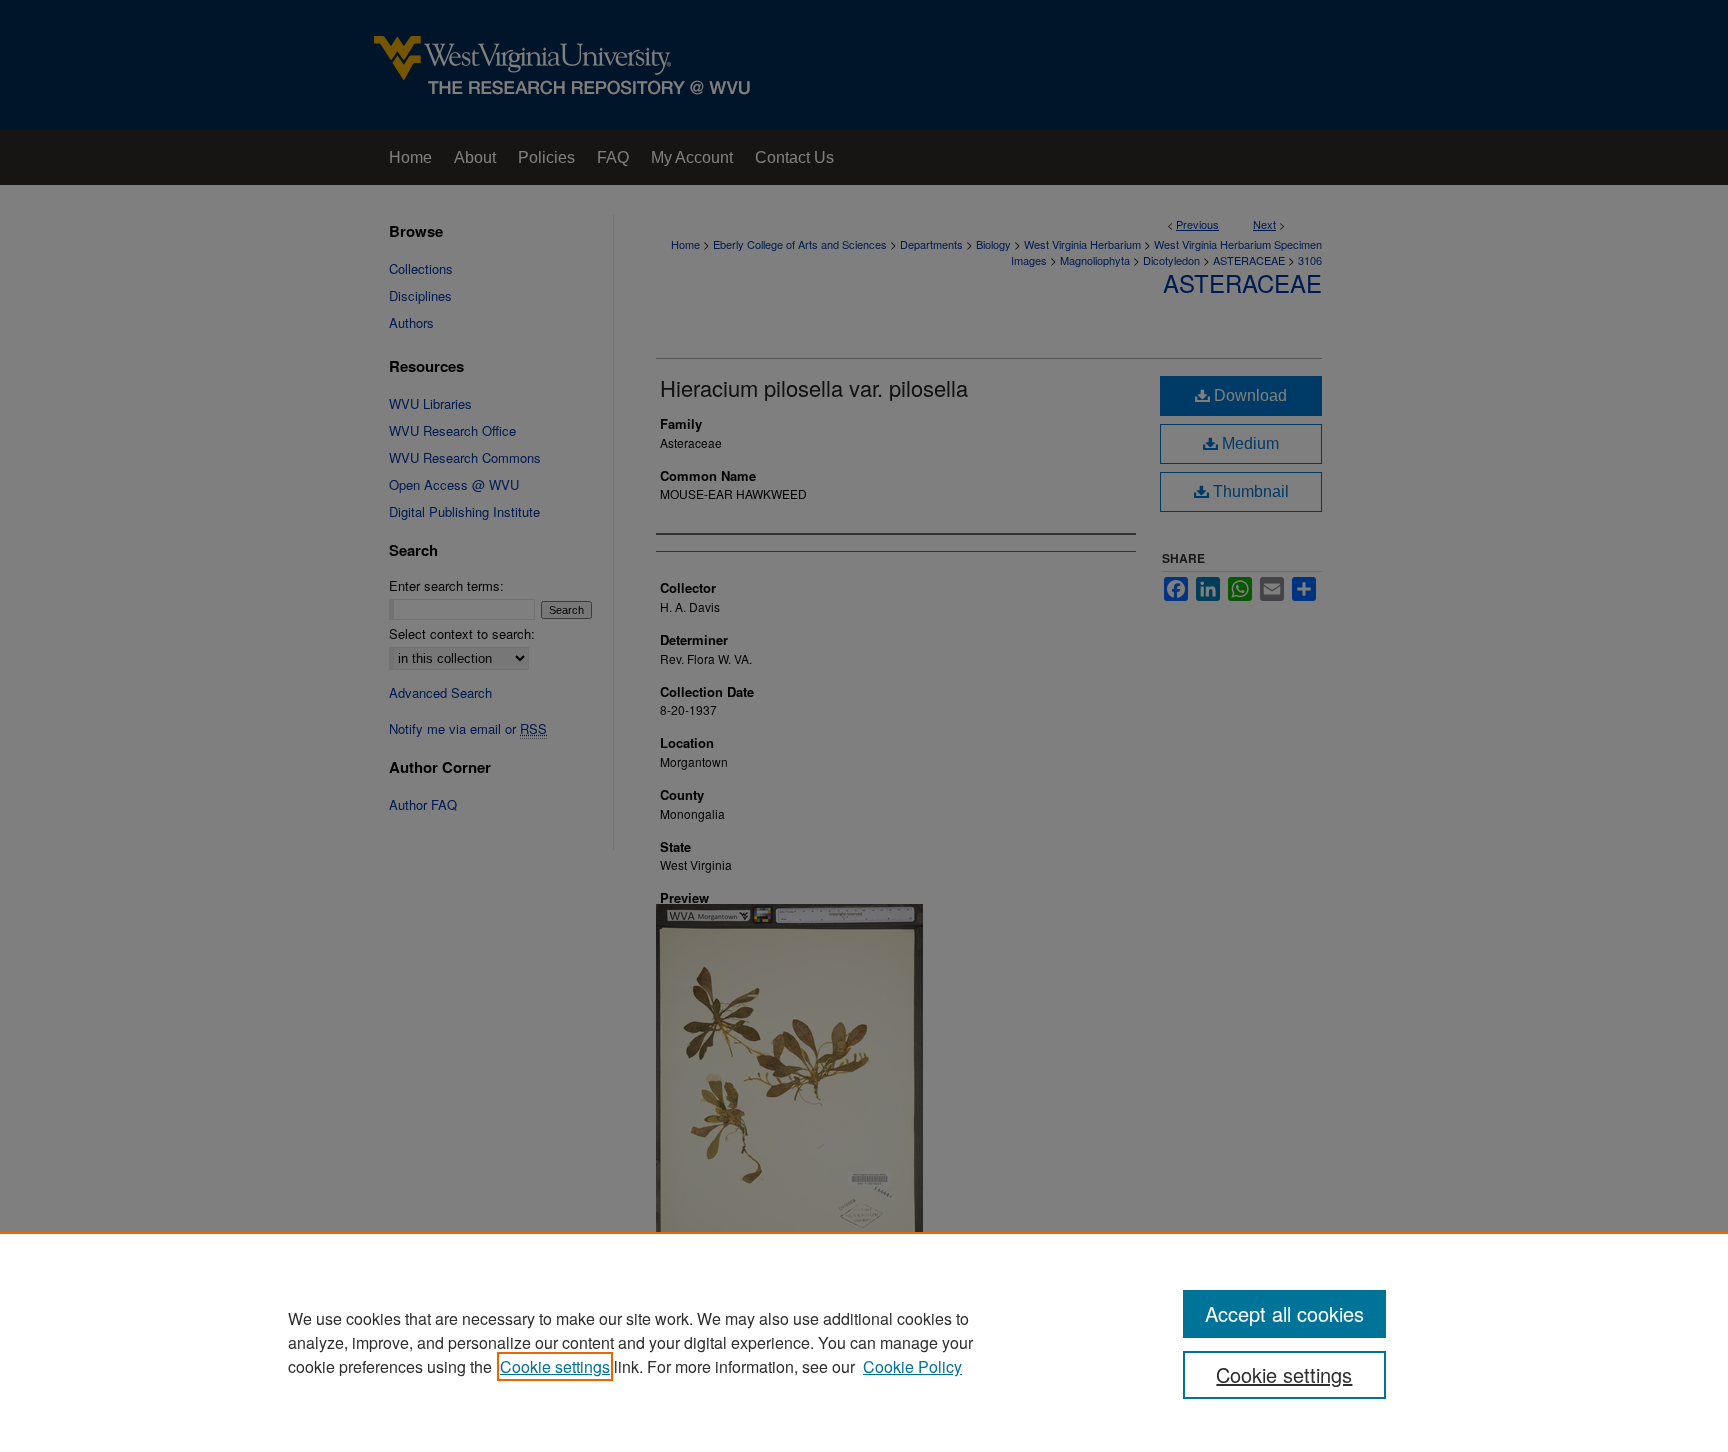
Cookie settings (555, 1366)
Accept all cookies (1284, 1313)
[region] (864, 1342)
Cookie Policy (912, 1366)
